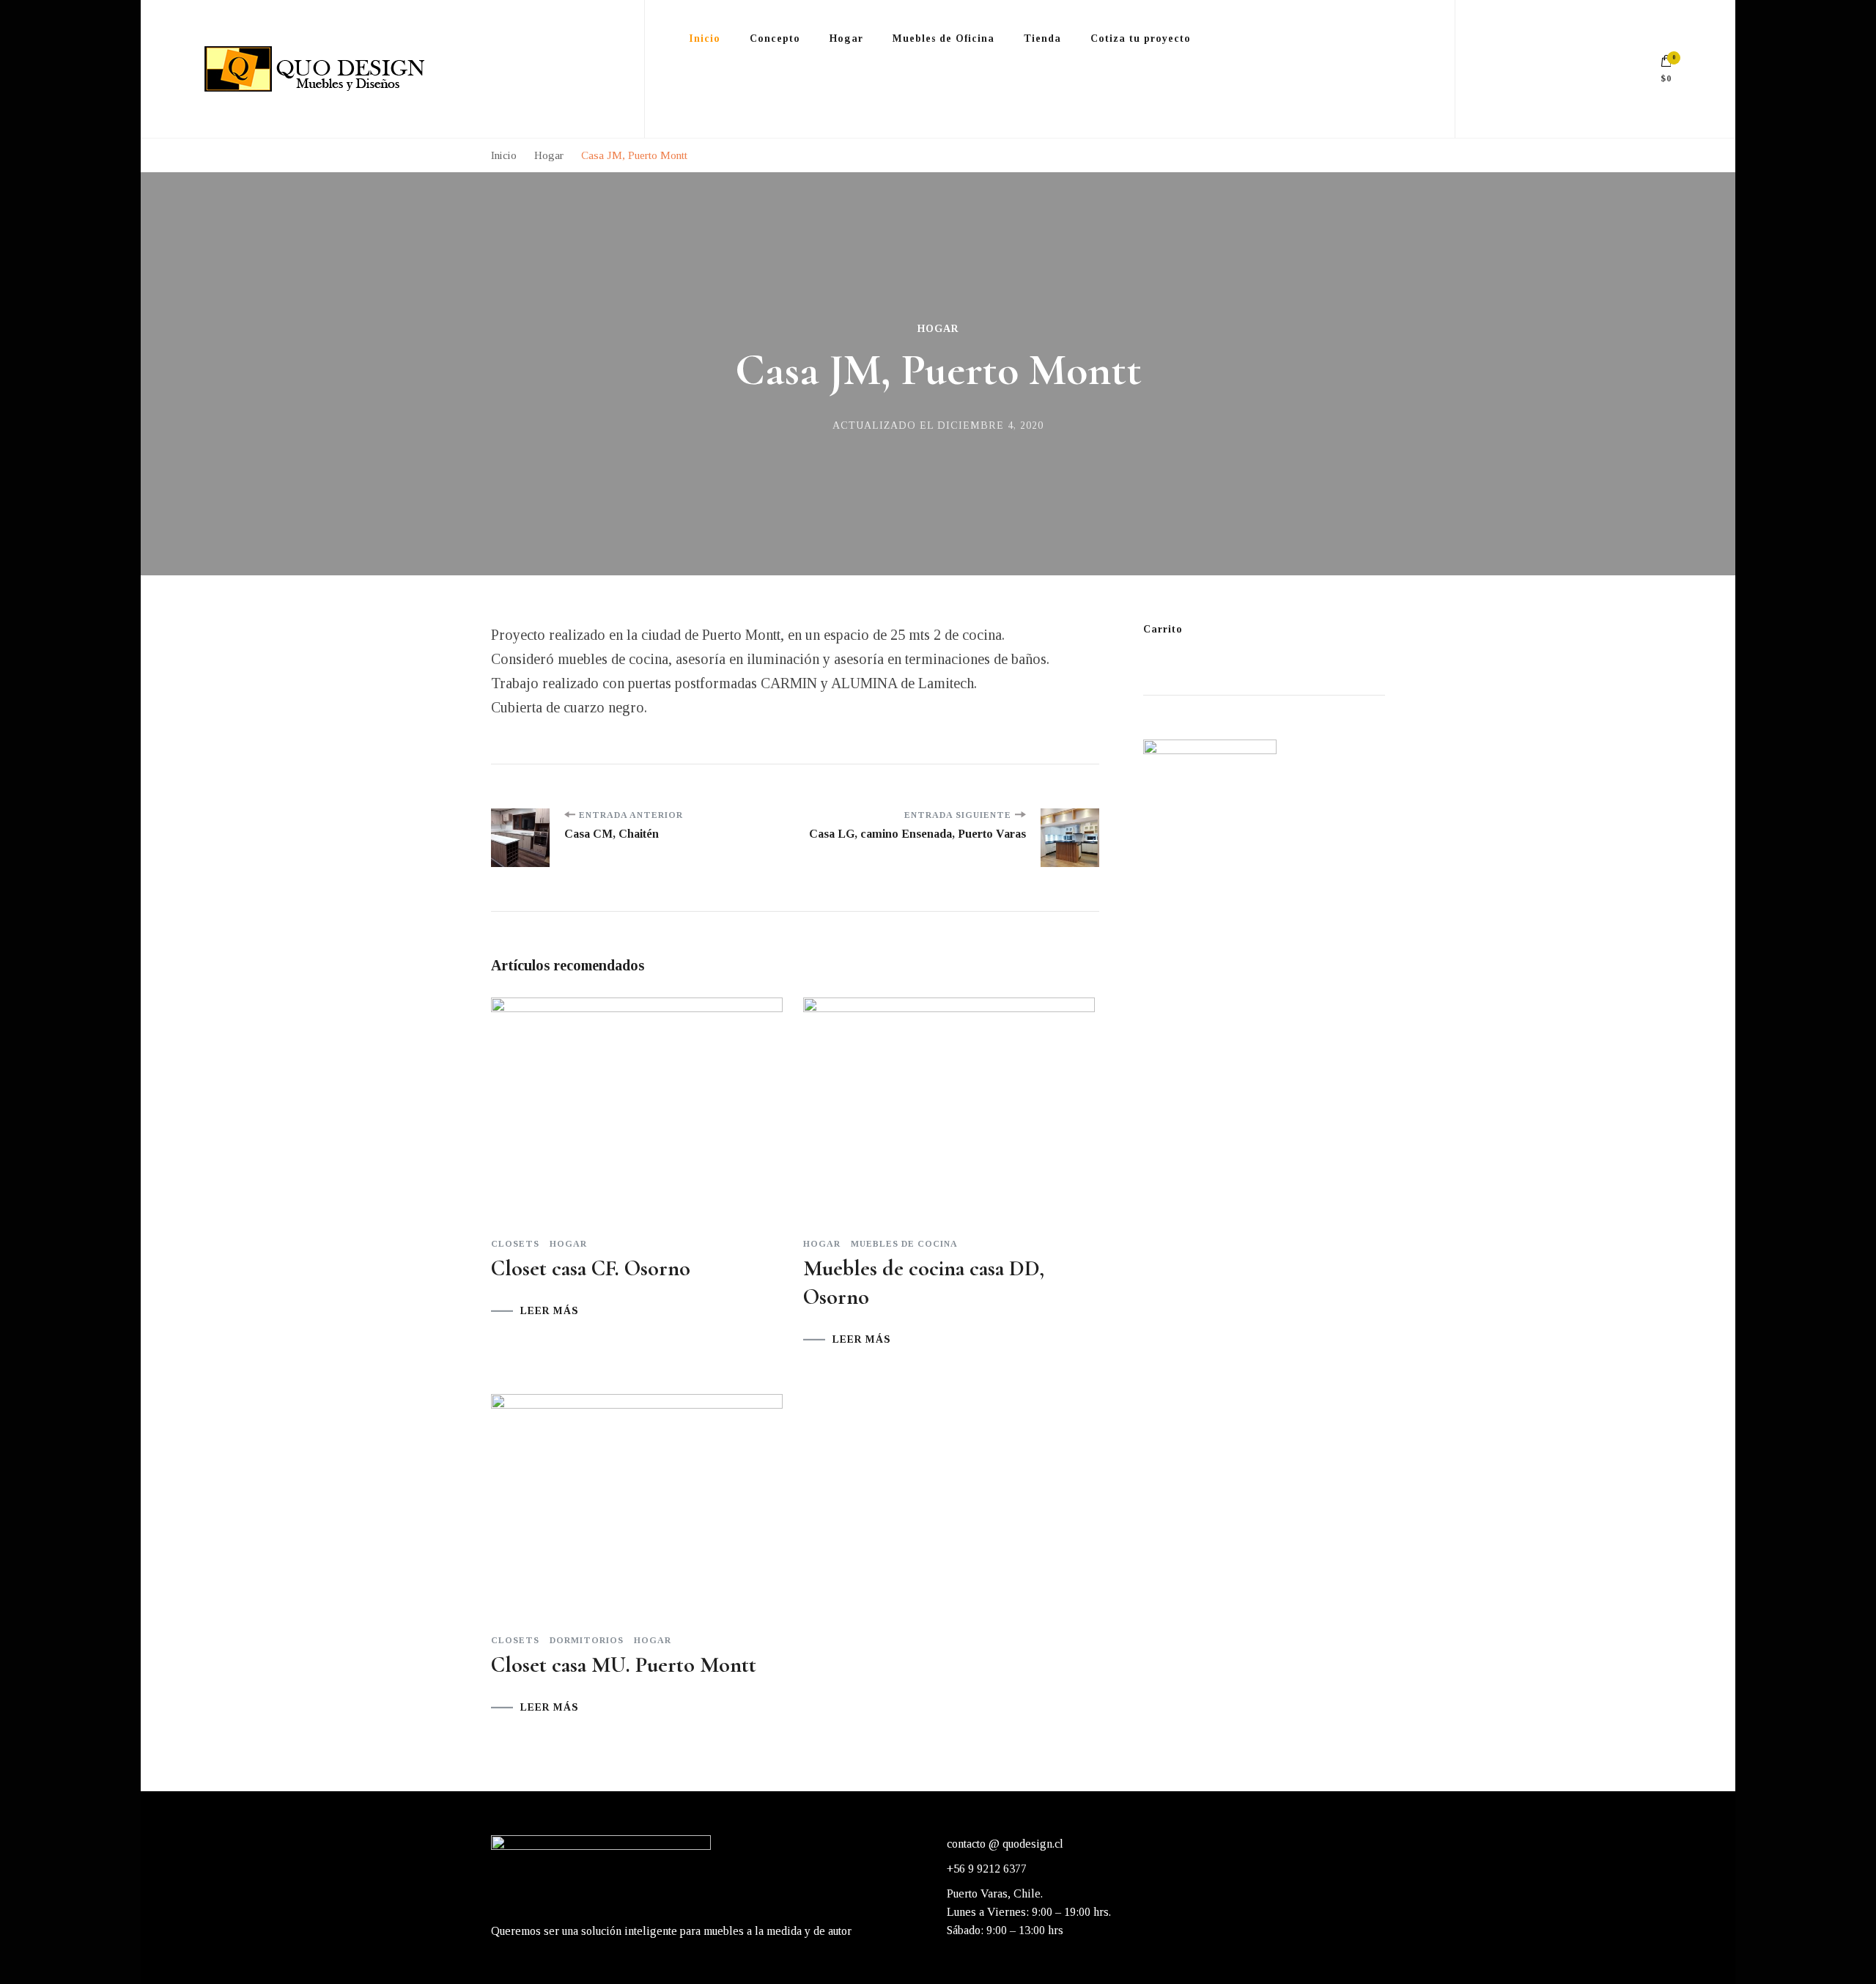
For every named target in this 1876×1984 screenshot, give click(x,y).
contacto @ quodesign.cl (1005, 1844)
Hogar (938, 329)
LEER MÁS (550, 1311)
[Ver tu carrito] (1666, 64)
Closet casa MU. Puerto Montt (624, 1665)
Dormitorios (587, 1640)
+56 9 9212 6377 (987, 1869)
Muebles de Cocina (904, 1244)
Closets (515, 1244)
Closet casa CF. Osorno (591, 1268)
